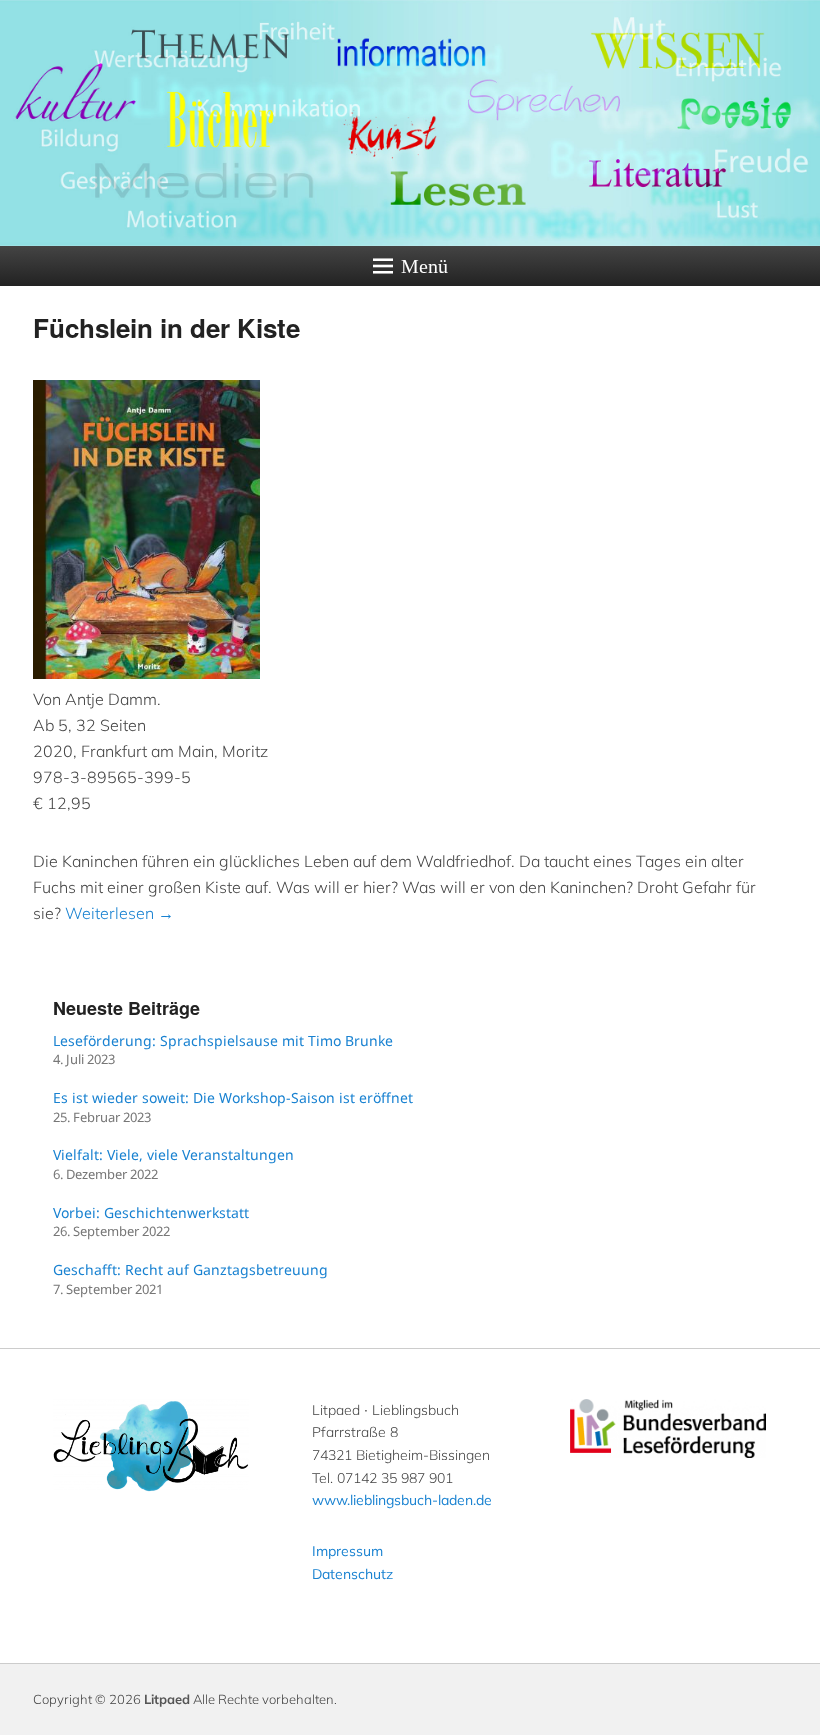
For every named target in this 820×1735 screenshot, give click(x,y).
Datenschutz (352, 1574)
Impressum (347, 1551)
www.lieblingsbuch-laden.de (402, 1500)
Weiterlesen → (119, 913)
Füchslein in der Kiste (166, 327)
